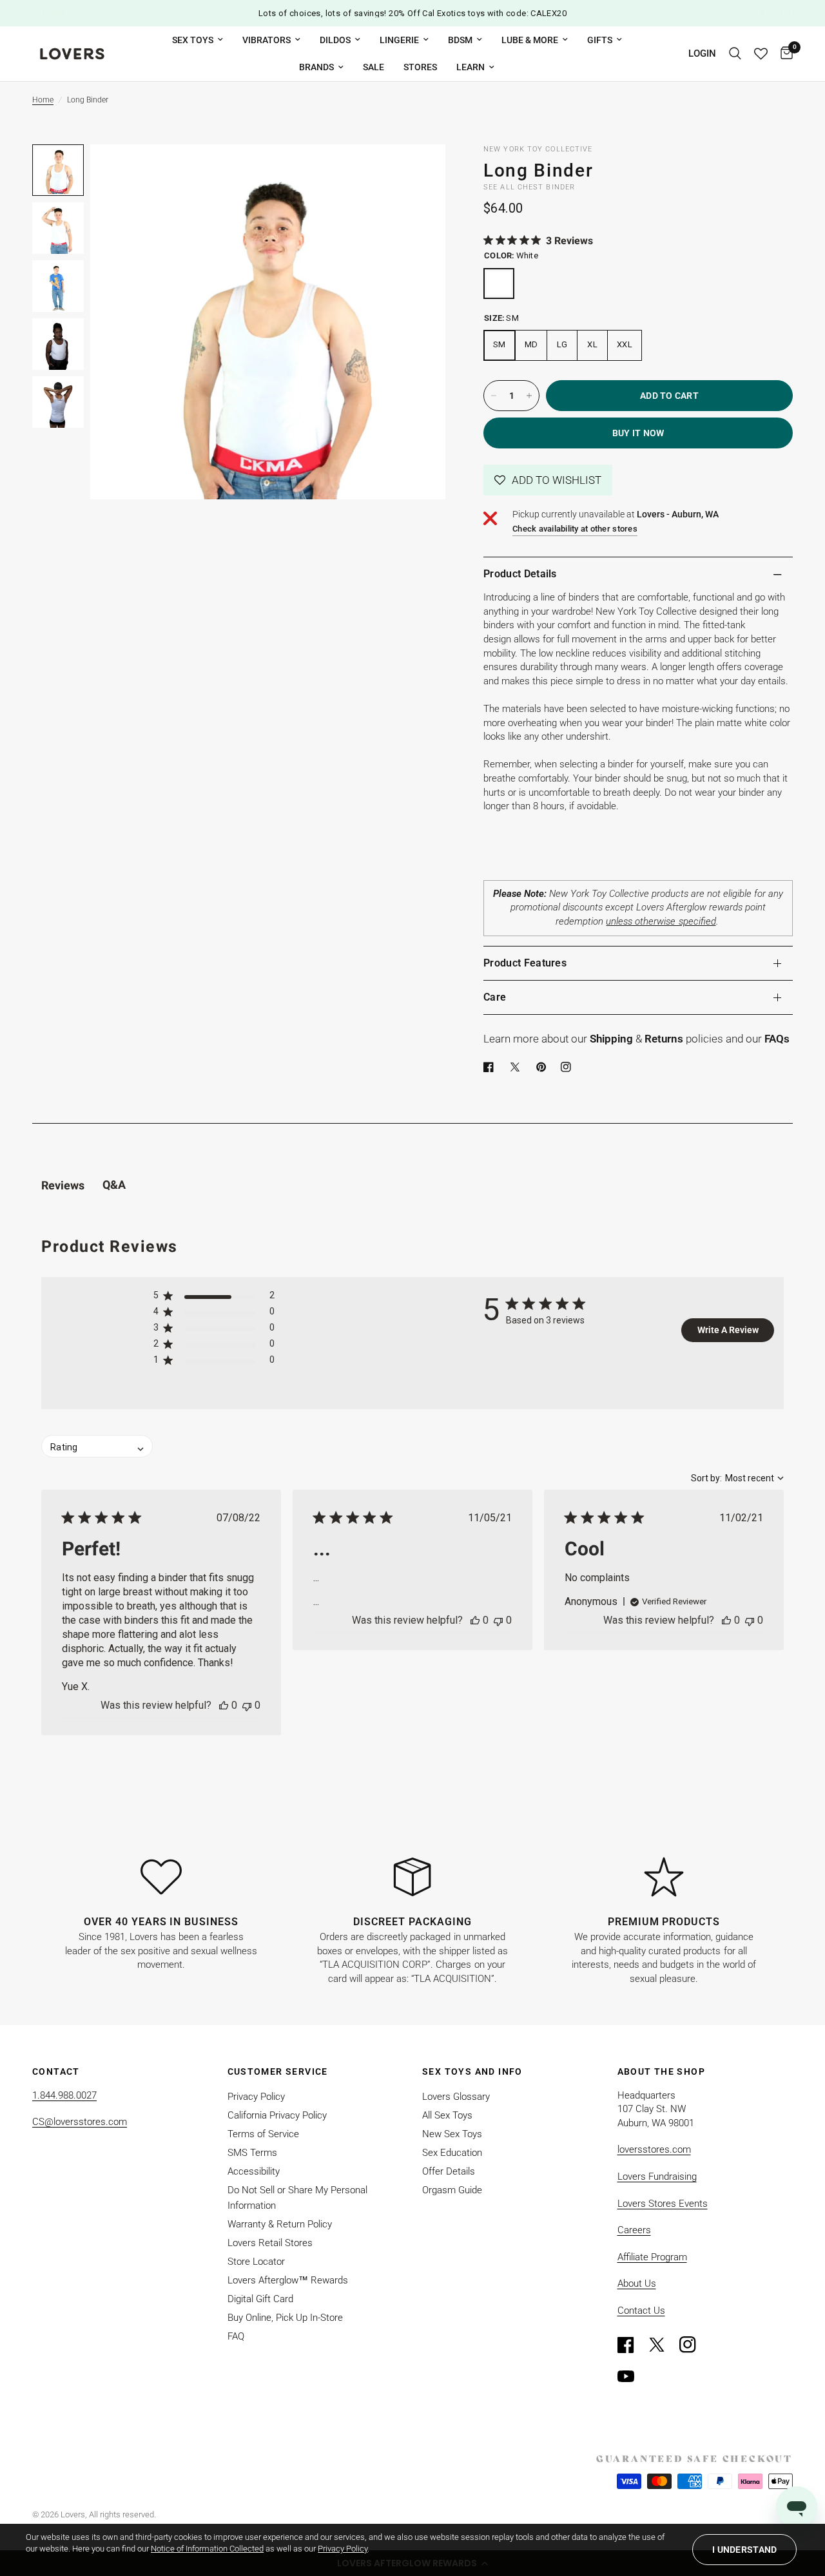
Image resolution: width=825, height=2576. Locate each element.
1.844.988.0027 (64, 2095)
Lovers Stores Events (663, 2204)
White (499, 284)
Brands (316, 67)
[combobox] (737, 1478)
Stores (420, 67)
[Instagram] (694, 2345)
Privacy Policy (256, 2097)
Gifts (600, 40)
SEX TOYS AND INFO (472, 2071)
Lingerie (399, 40)
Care (495, 997)
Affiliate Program (652, 2257)
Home (43, 100)
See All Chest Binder (529, 187)
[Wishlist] (761, 54)
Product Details (520, 574)
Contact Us (641, 2311)
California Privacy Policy (277, 2115)
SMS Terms (252, 2153)
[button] (548, 480)
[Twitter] (663, 2345)
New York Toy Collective (538, 149)
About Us (637, 2283)
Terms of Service (263, 2134)
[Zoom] (418, 171)
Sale (374, 67)
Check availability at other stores (575, 529)
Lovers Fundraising (657, 2177)
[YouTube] (632, 2376)
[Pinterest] (544, 1067)
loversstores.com (654, 2149)
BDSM (460, 40)
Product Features (525, 963)
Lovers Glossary (456, 2097)
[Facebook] (491, 1067)
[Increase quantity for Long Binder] (529, 396)
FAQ (236, 2336)
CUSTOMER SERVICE (278, 2071)
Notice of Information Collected (207, 2549)
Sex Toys (193, 40)
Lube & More (530, 40)
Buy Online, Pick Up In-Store (285, 2318)
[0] (783, 54)
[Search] (735, 54)
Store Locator (256, 2262)
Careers (634, 2230)
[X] (518, 1067)
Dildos (335, 40)
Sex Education (452, 2153)
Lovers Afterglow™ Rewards (288, 2280)
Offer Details (449, 2171)
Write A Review (728, 1330)
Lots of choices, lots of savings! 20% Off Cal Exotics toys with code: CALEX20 (412, 13)
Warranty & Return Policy (280, 2224)
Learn (471, 67)
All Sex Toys (447, 2115)
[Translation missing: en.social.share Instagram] (568, 1067)
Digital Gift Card (260, 2299)
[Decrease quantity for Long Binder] (494, 396)
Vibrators (267, 40)
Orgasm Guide (452, 2190)
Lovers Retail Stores (270, 2243)
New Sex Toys (452, 2134)
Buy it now (638, 433)
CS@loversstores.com (80, 2122)
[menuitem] (198, 40)
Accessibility (254, 2171)
